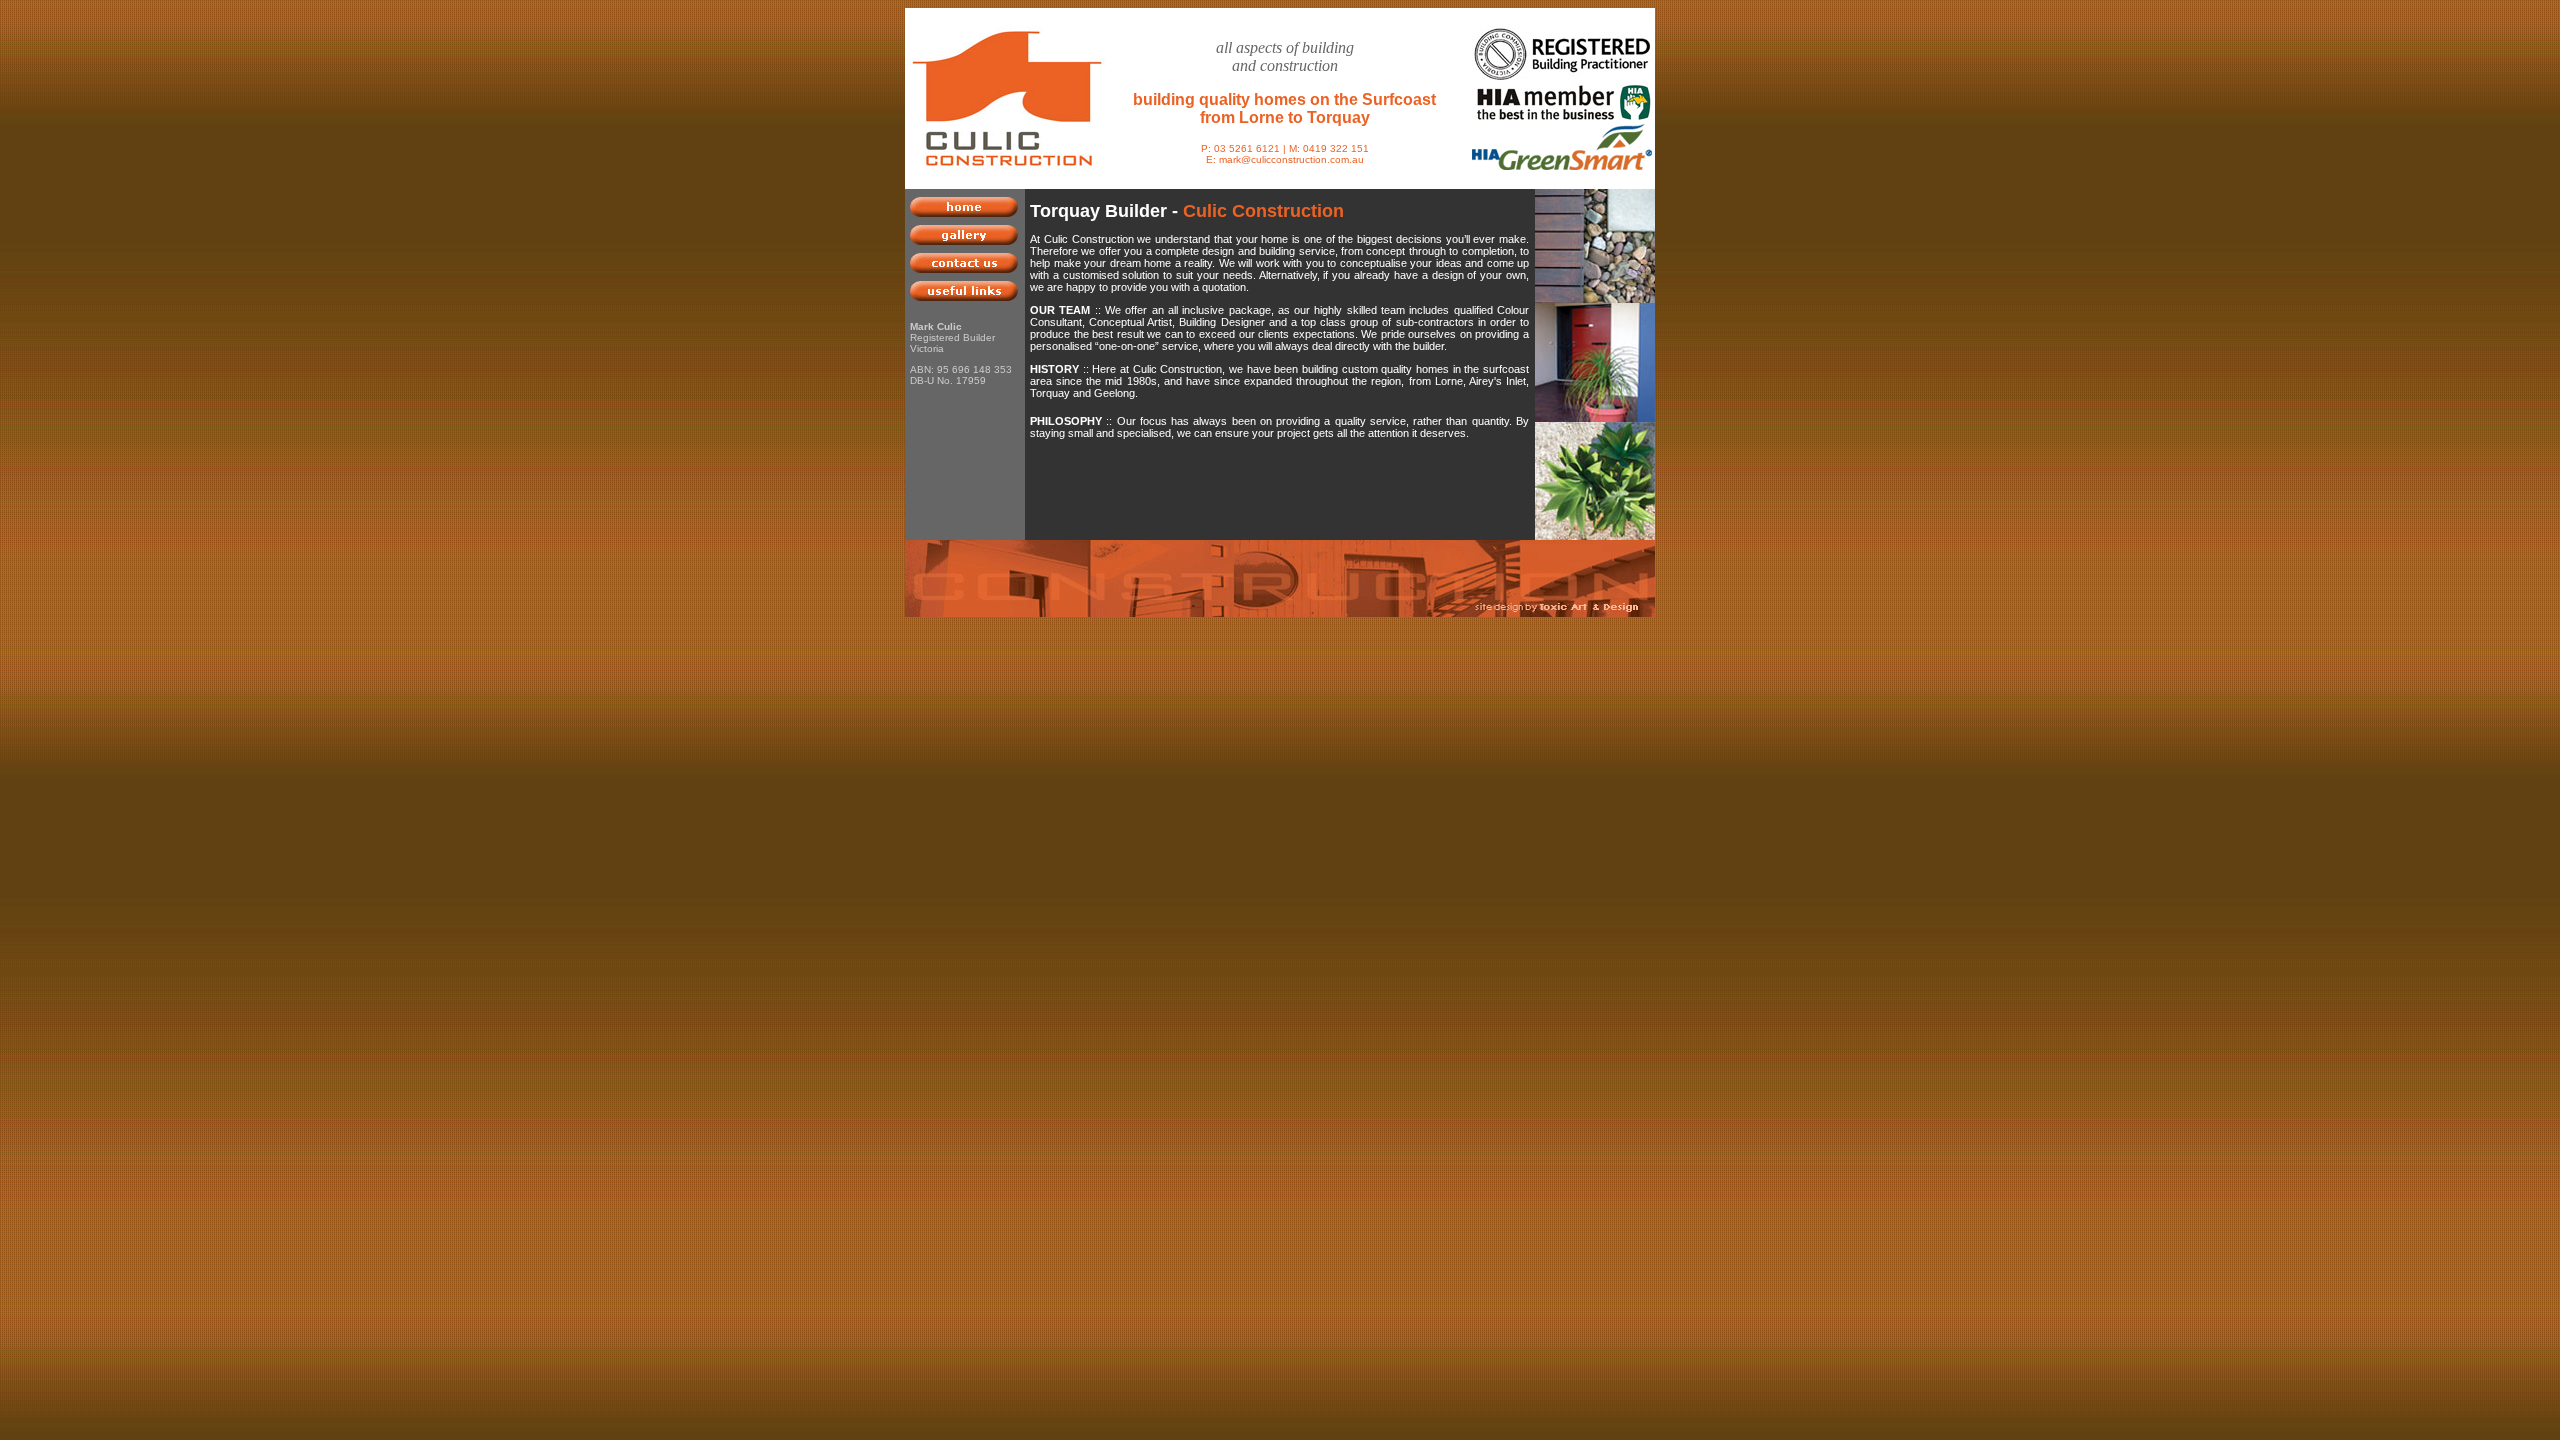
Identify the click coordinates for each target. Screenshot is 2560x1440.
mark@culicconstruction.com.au (1291, 159)
